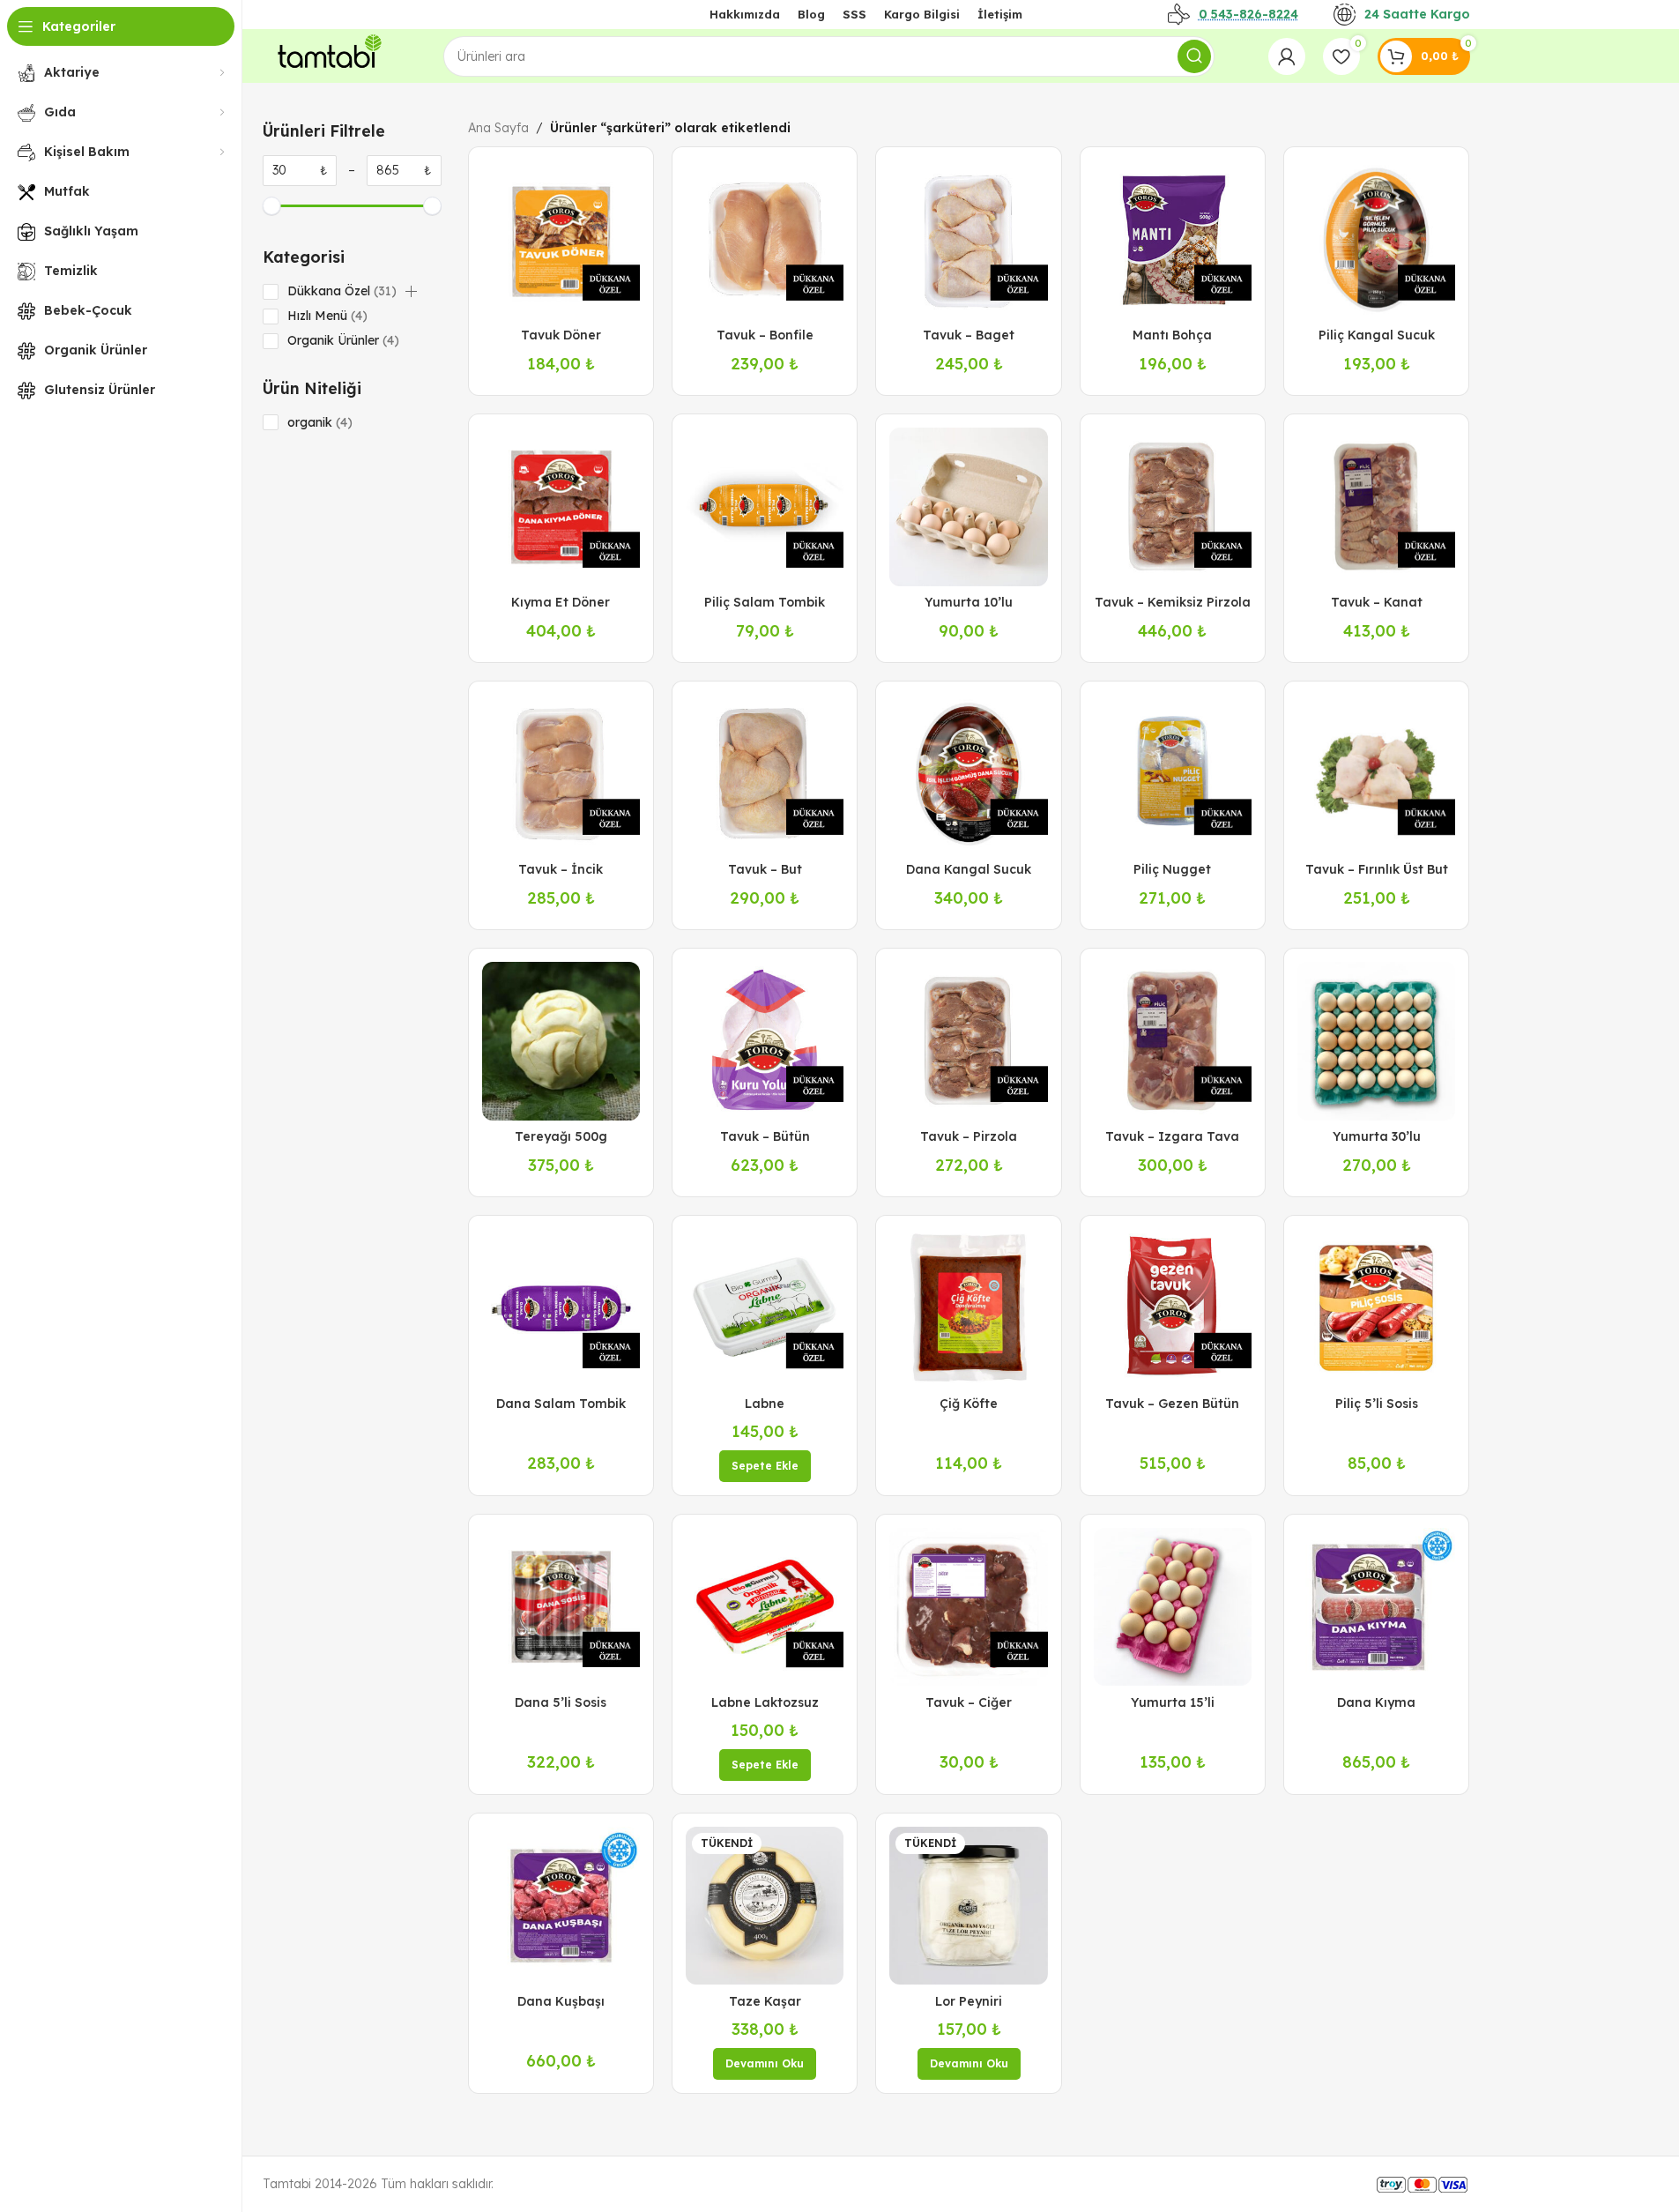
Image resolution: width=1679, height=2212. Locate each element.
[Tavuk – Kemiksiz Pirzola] (1173, 506)
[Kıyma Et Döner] (561, 506)
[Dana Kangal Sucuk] (968, 774)
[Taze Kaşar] (765, 1906)
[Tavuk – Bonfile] (765, 239)
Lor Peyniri (969, 2001)
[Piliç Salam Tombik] (765, 506)
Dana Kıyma (1376, 1702)
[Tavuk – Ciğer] (968, 1607)
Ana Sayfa (498, 128)
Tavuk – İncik (561, 869)
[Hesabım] (1287, 56)
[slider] (272, 206)
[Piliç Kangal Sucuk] (1376, 239)
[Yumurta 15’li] (1173, 1607)
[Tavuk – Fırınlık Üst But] (1376, 774)
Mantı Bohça (1172, 335)
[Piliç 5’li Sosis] (1376, 1308)
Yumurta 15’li (1173, 1702)
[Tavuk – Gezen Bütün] (1173, 1308)
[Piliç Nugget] (1173, 774)
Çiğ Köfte (969, 1404)
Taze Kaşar (765, 2001)
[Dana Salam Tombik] (561, 1308)
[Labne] (765, 1308)
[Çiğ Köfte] (968, 1308)
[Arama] (1194, 56)
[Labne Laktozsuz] (765, 1607)
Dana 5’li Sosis (561, 1702)
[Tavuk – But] (765, 774)
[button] (411, 292)
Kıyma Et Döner (561, 602)
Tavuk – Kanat (1377, 602)
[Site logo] (326, 55)
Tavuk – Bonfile (765, 335)
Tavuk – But (765, 869)
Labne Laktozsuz (765, 1702)
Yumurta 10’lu (969, 602)
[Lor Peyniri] (968, 1906)
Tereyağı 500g (561, 1136)
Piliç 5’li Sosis (1377, 1404)
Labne (765, 1404)
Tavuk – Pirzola (969, 1136)
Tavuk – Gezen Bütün (1172, 1404)
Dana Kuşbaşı (561, 2001)
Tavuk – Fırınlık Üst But (1377, 869)
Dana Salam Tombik (561, 1404)
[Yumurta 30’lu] (1376, 1041)
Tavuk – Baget (969, 335)
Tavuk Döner (561, 335)
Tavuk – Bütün (765, 1136)
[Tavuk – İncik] (561, 774)
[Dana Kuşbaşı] (561, 1906)
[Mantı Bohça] (1173, 239)
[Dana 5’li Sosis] (561, 1607)
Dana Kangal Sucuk (969, 869)
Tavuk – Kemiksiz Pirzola (1173, 602)
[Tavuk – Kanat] (1376, 506)
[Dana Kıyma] (1376, 1607)
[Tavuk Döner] (561, 239)
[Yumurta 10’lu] (968, 506)
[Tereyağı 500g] (561, 1041)
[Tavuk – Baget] (968, 239)
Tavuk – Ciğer (969, 1702)
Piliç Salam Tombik (765, 602)
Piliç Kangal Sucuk (1377, 335)
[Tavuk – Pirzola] (968, 1041)
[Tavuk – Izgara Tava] (1173, 1041)
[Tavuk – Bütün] (765, 1041)
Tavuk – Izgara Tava (1172, 1136)
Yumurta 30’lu (1377, 1136)
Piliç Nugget (1172, 869)
